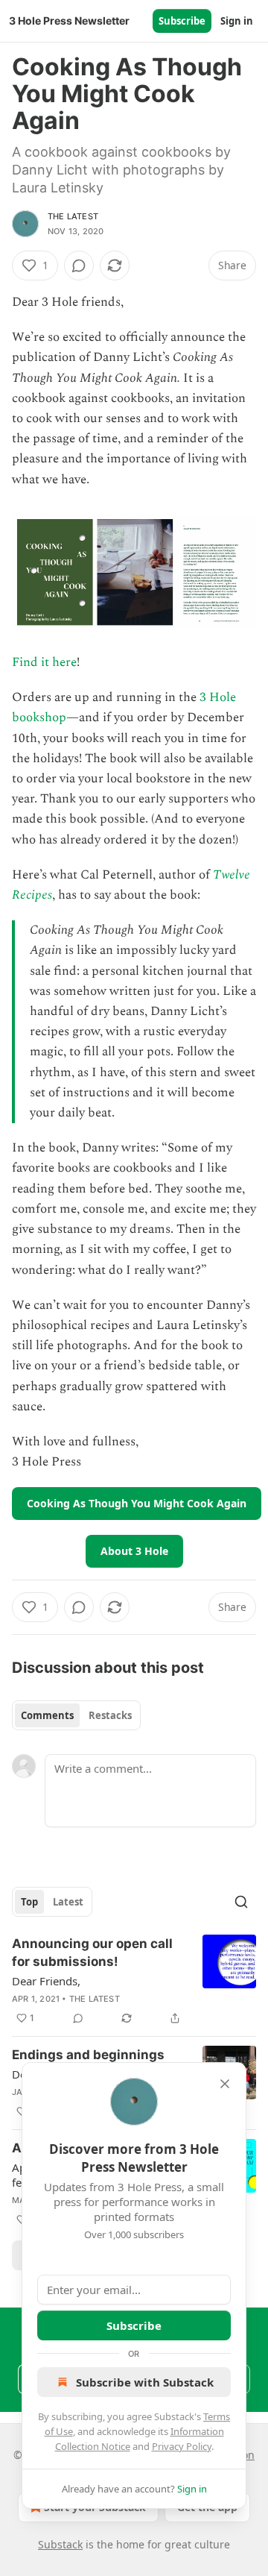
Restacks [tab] (110, 1715)
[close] (225, 2084)
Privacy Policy (182, 2446)
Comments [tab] (47, 1715)
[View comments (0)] (79, 266)
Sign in (237, 21)
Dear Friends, (46, 1981)
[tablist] (76, 1715)
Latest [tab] (68, 1902)
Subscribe (182, 21)
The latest (73, 216)
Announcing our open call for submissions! (92, 1953)
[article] (134, 1981)
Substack (60, 2544)
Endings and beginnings (88, 2055)
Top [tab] (29, 1902)
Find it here (44, 662)
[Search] (241, 1902)
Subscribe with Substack (145, 2382)
